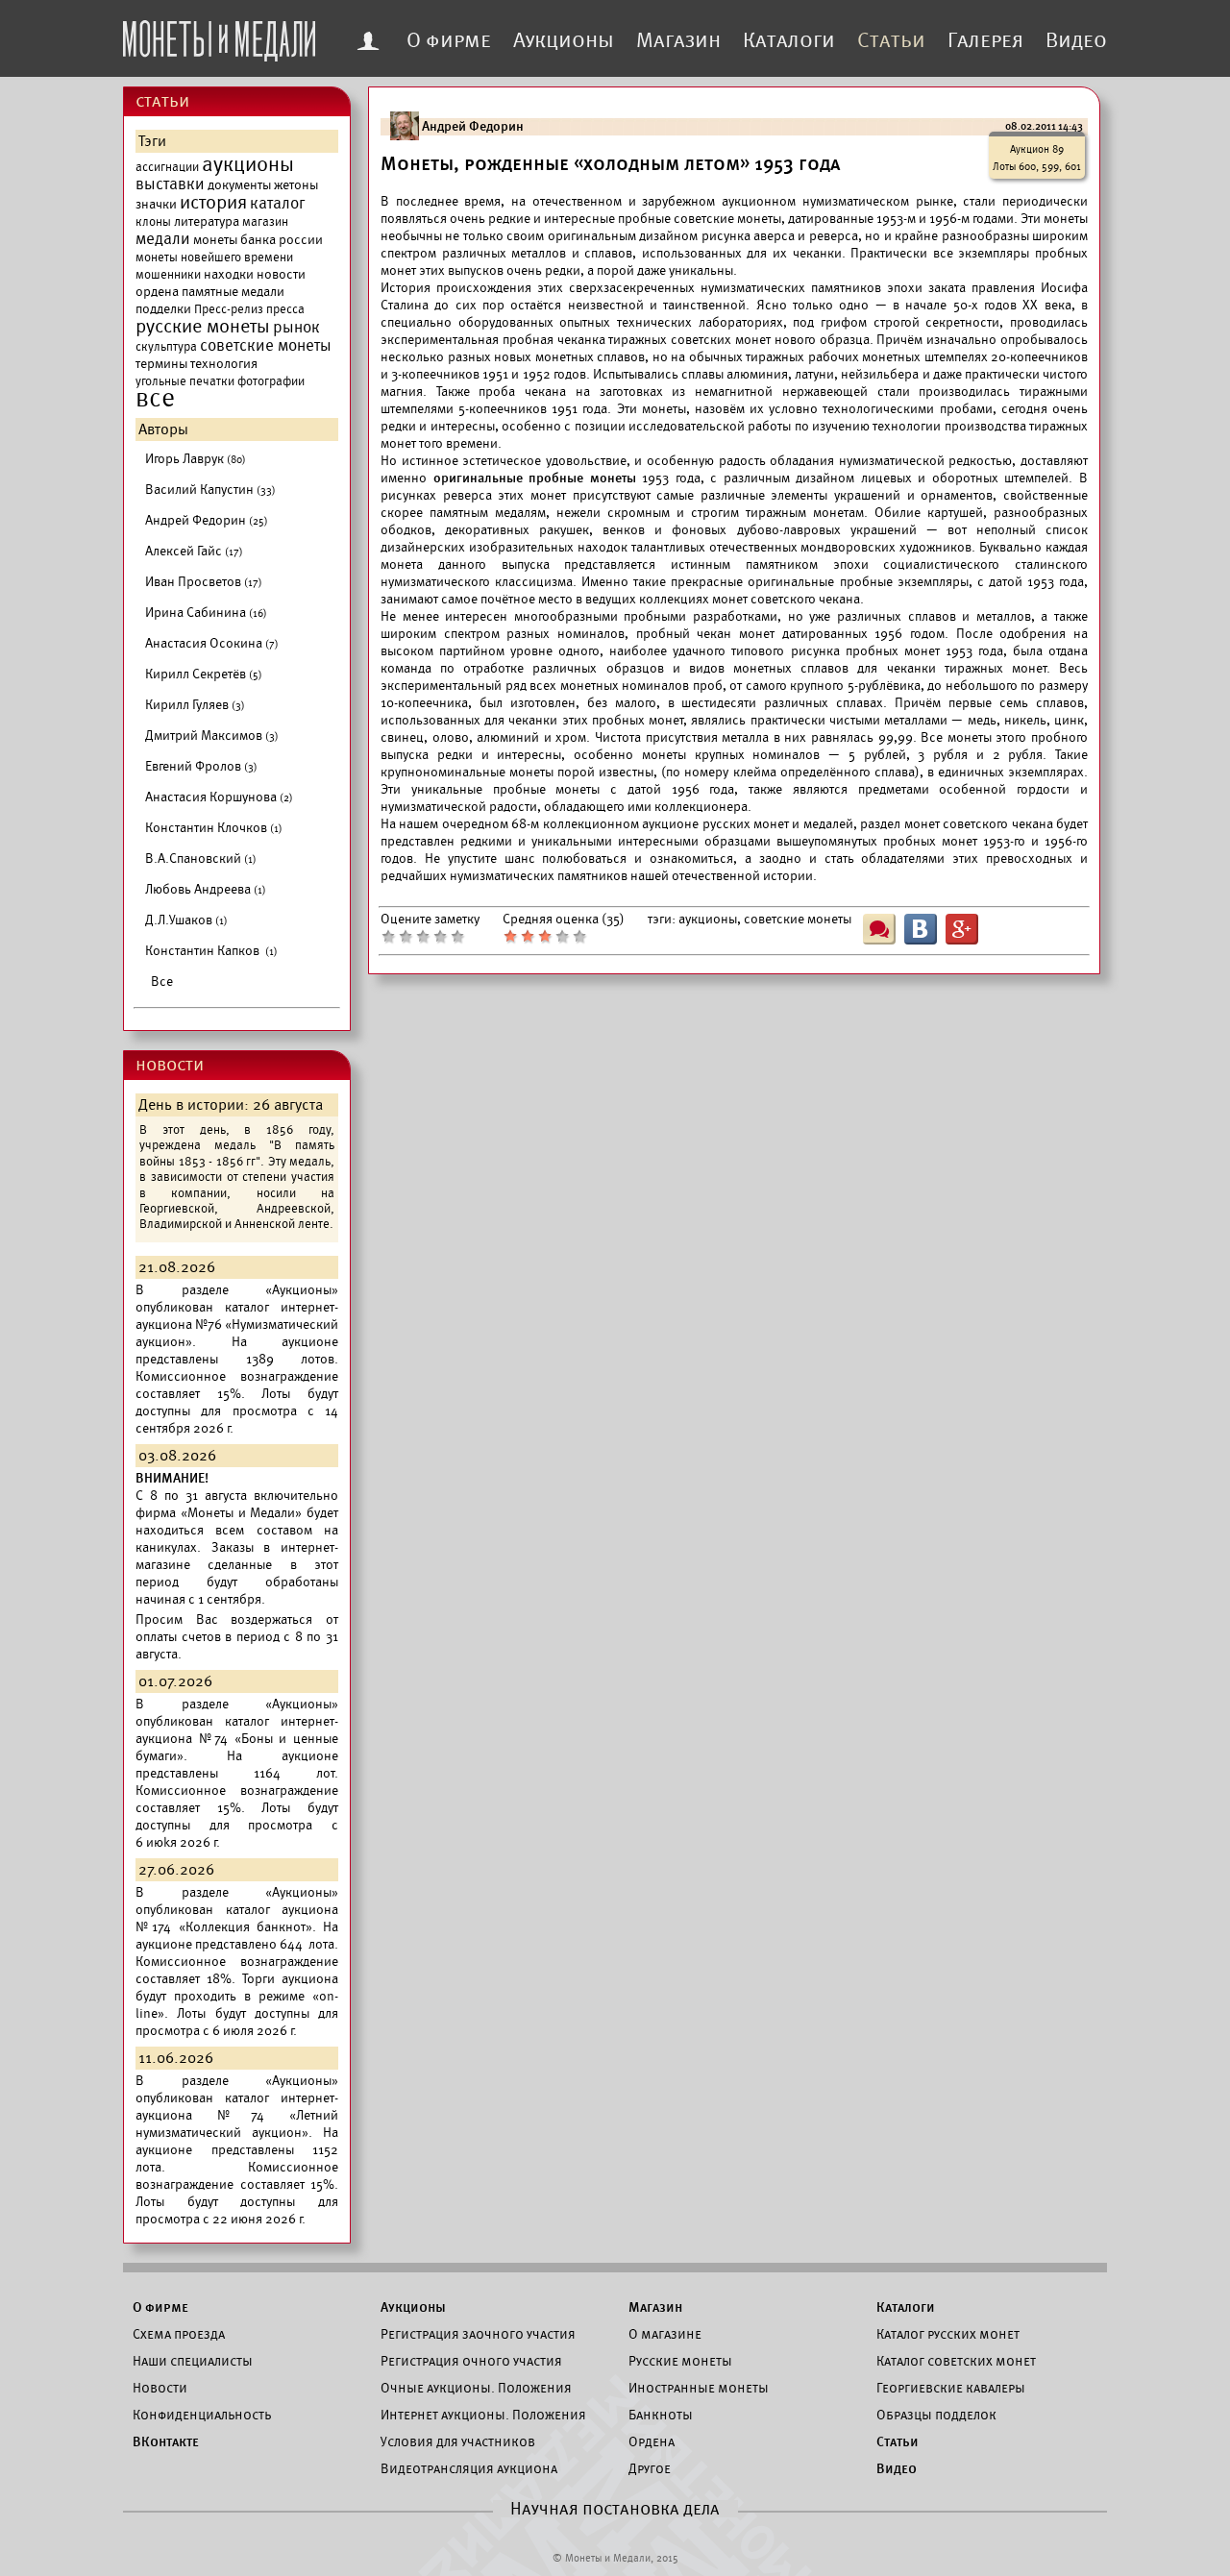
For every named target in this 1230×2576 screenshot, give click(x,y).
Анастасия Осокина (212, 643)
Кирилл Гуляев (195, 705)
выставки (170, 184)
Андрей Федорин (207, 520)
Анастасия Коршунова (219, 797)
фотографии (271, 381)
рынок (296, 328)
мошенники (168, 275)
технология (224, 364)
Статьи (891, 40)
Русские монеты (680, 2361)
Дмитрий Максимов (212, 736)
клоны (153, 222)
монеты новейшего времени (214, 258)
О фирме (449, 40)
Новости (160, 2388)
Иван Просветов (204, 582)
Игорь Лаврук (196, 459)
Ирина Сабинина (206, 613)
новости (281, 274)
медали (163, 239)
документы (239, 185)
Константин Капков (211, 951)
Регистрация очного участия (471, 2361)
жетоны (296, 185)
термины (161, 364)
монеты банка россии (258, 240)
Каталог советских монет (956, 2361)
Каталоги (789, 40)
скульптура (166, 347)
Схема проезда (179, 2334)
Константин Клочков (214, 828)
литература (207, 221)
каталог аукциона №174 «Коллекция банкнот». (237, 1918)
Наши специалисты (193, 2361)
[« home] (219, 36)
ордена (157, 292)
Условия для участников (458, 2441)
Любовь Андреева (206, 889)
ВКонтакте (166, 2441)
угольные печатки (185, 381)
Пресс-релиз (229, 309)
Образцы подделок (936, 2415)
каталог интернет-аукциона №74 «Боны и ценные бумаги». (237, 1739)
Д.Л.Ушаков (186, 920)
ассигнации (167, 167)
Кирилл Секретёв (204, 674)
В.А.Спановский (201, 859)
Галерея (985, 40)
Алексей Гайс (194, 551)
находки (229, 274)
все (155, 399)
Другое (650, 2468)
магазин (265, 222)
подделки (163, 309)
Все (162, 981)
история (213, 203)
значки (156, 204)
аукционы (248, 164)
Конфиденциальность (202, 2415)
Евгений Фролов (201, 766)
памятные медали (233, 292)
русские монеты (203, 327)
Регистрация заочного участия (478, 2334)
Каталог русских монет (948, 2334)
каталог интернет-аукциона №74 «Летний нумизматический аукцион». (237, 2115)
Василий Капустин (210, 490)
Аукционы (564, 40)
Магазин (678, 40)
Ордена (652, 2441)
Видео (1076, 40)
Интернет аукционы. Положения (483, 2415)
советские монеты (266, 346)
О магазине (665, 2334)
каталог (278, 204)
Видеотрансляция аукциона (469, 2468)
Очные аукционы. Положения (476, 2388)
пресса (285, 309)
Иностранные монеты (699, 2388)
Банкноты (661, 2415)
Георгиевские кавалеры (951, 2388)
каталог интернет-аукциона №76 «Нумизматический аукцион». (237, 1325)
